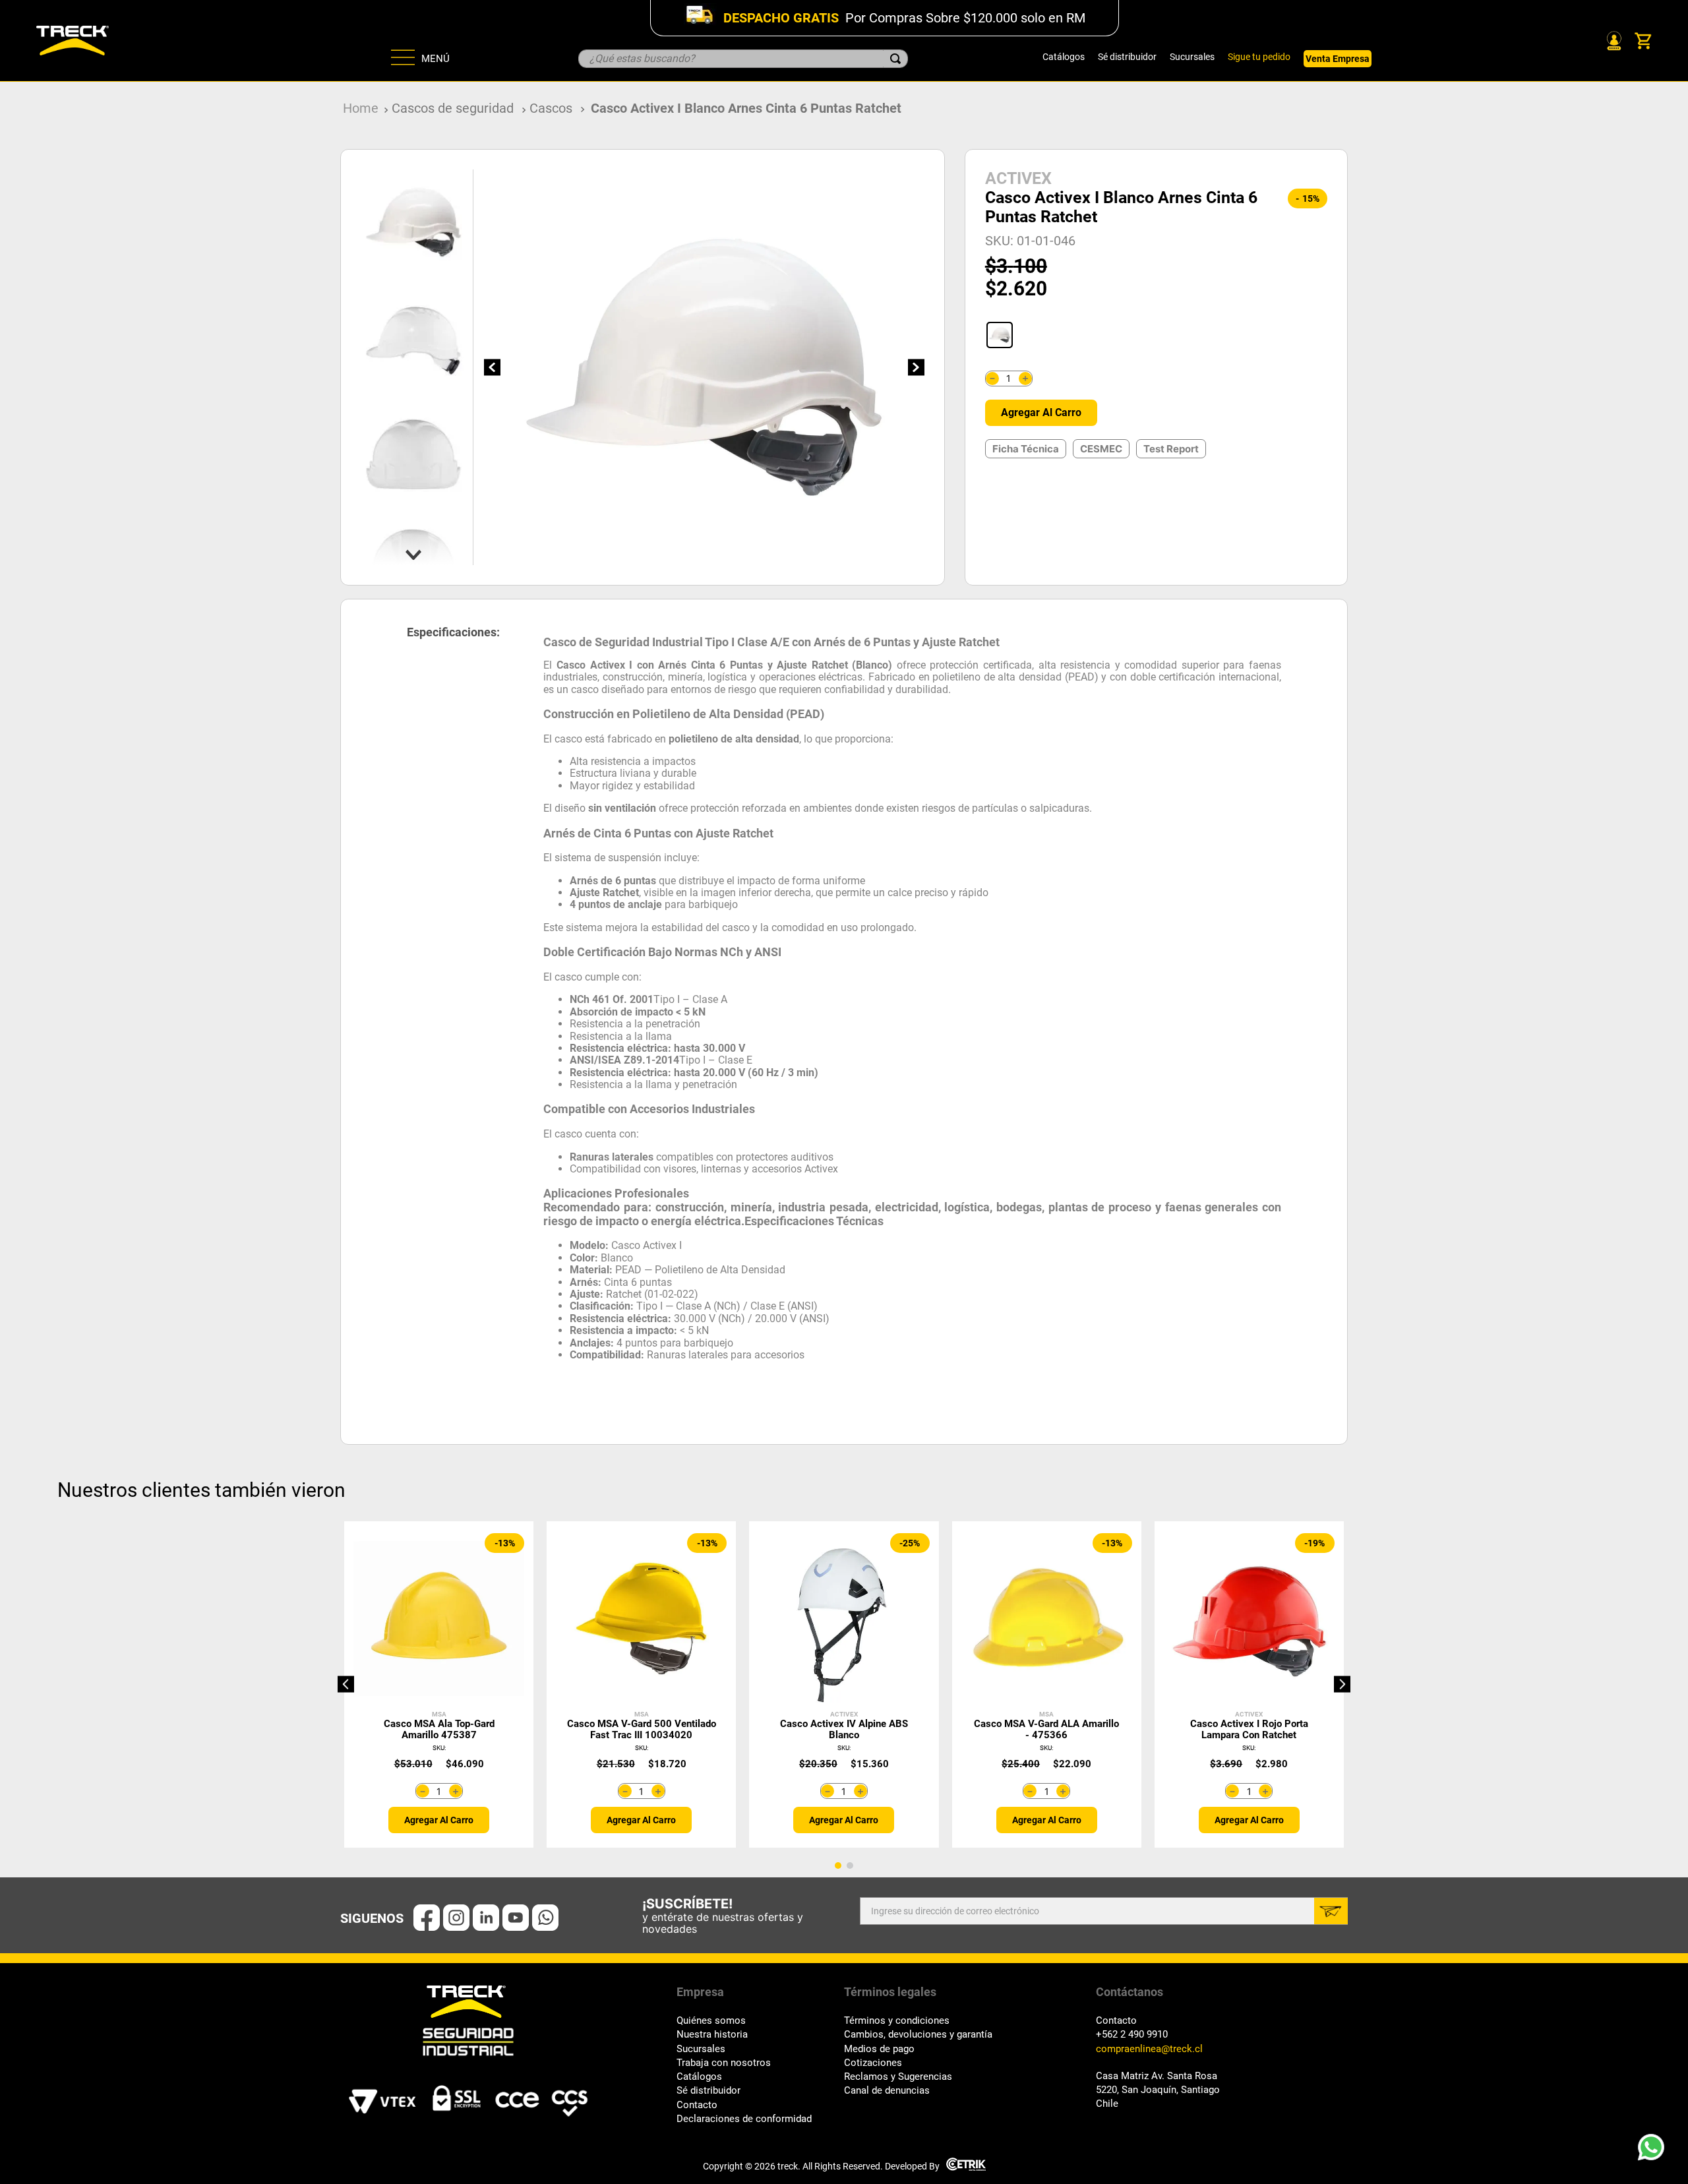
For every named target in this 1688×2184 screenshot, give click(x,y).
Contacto (697, 2105)
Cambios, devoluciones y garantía (918, 2035)
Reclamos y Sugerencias (898, 2077)
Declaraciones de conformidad (744, 2119)
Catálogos (1064, 57)
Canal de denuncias (887, 2091)
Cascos (551, 108)
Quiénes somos (711, 2021)
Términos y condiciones (897, 2021)
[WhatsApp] (1655, 2151)
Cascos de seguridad (453, 108)
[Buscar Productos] (895, 59)
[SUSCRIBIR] (1331, 1911)
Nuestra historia (712, 2035)
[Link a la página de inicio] (361, 108)
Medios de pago (879, 2049)
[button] (1000, 335)
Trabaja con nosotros (724, 2063)
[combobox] (743, 59)
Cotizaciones (873, 2063)
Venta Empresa (1338, 59)
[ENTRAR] (1613, 41)
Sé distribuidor (1127, 57)
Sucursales (1192, 57)
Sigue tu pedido (1259, 57)
